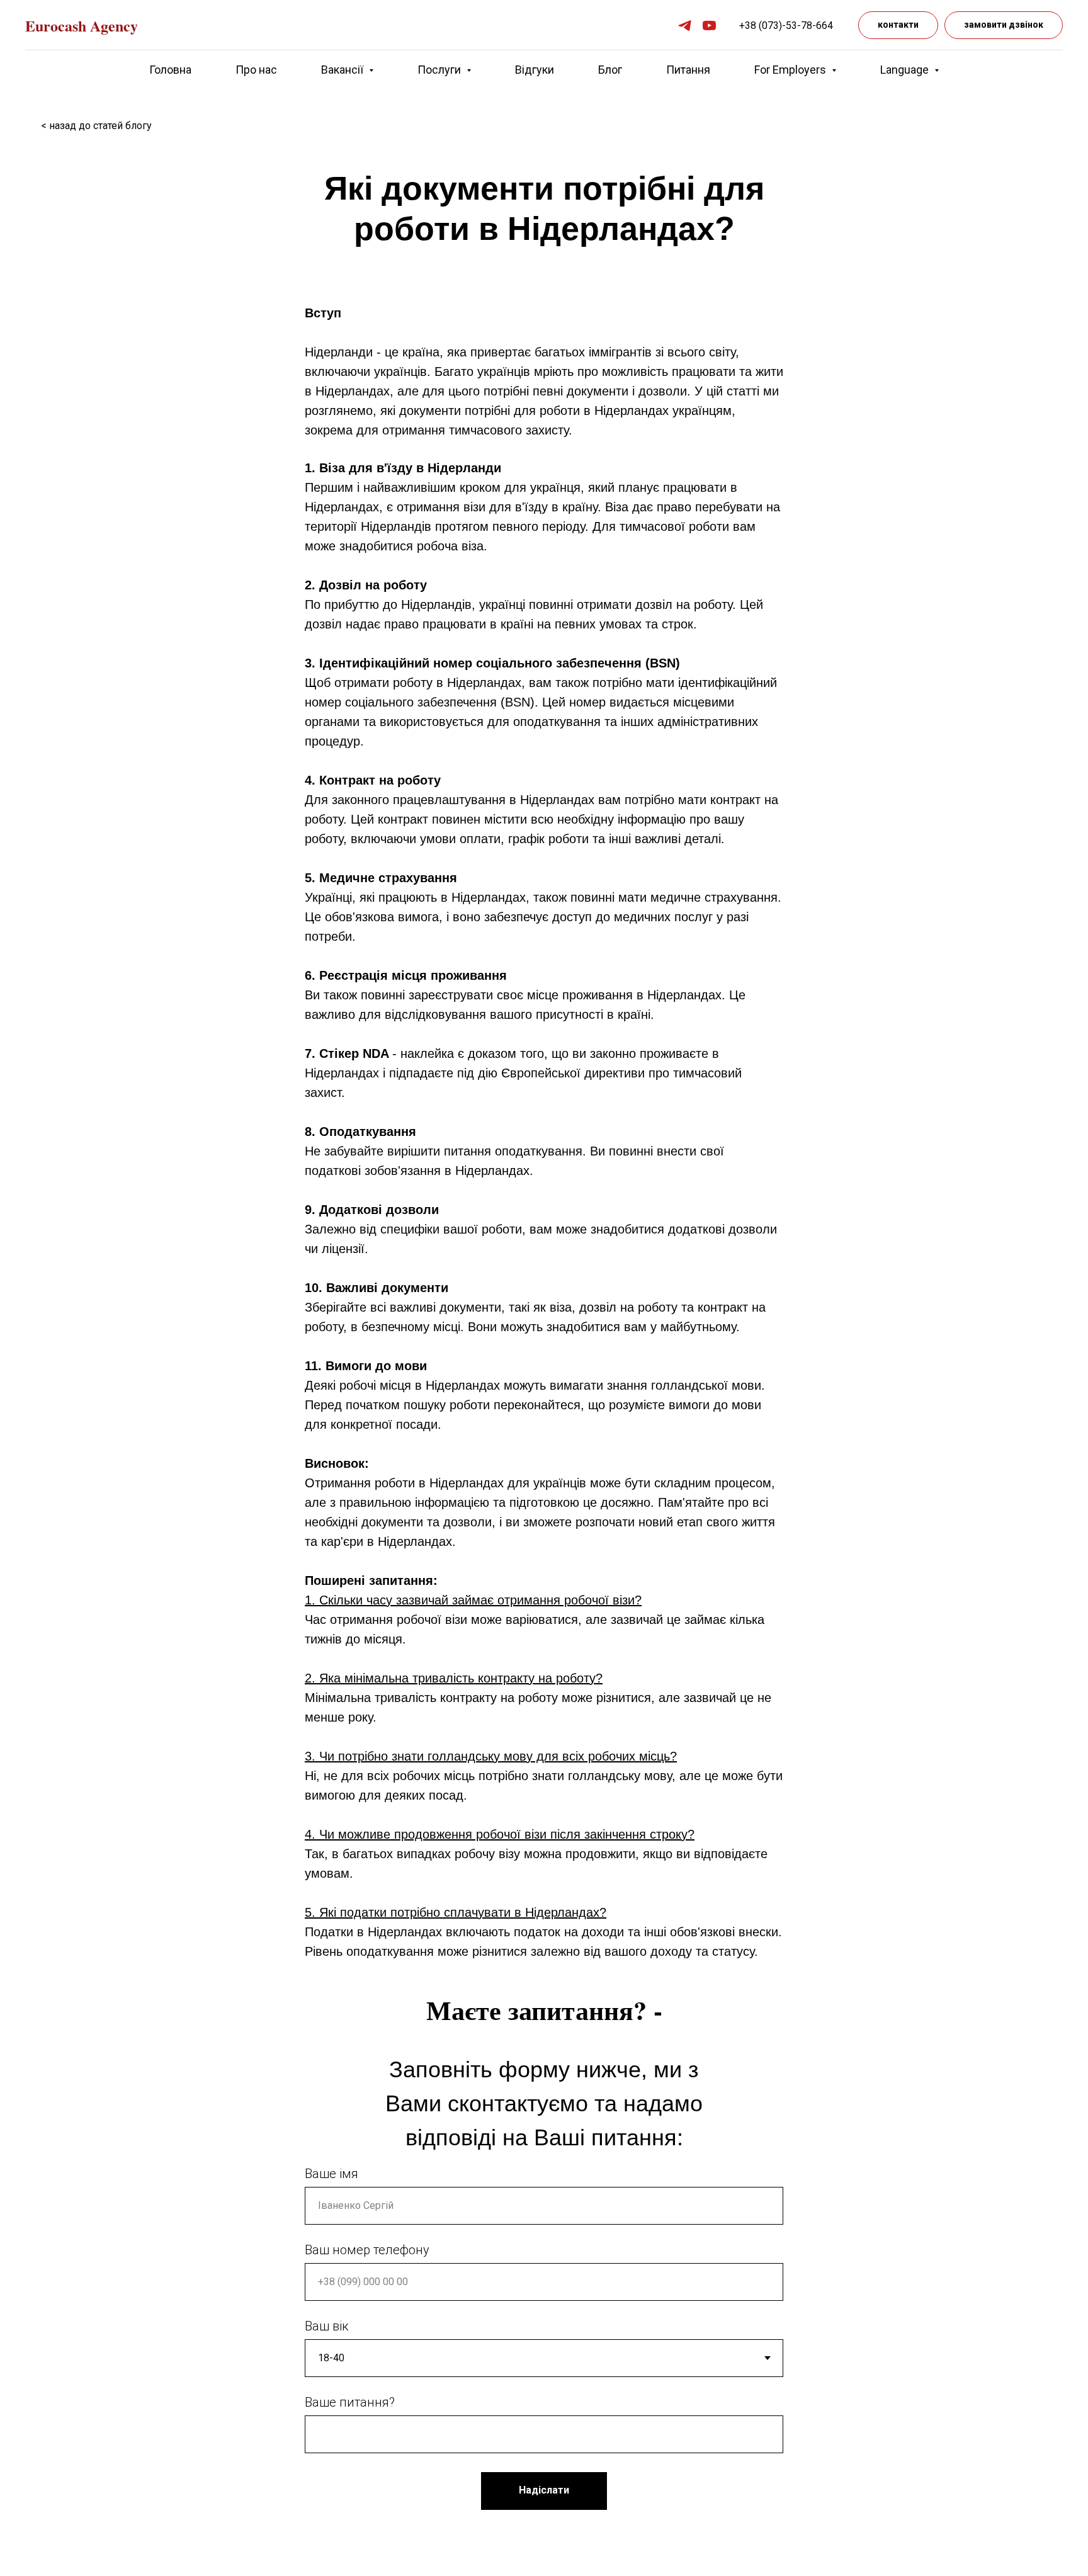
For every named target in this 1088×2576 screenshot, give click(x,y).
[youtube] (709, 26)
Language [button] (906, 70)
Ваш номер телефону (367, 2250)
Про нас (256, 70)
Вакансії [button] (343, 70)
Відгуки (535, 70)
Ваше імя (331, 2174)
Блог (610, 70)
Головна (170, 70)
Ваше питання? (350, 2402)
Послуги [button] (440, 70)
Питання (688, 70)
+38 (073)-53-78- (778, 26)
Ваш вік (327, 2326)
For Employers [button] (791, 70)
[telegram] (685, 26)
